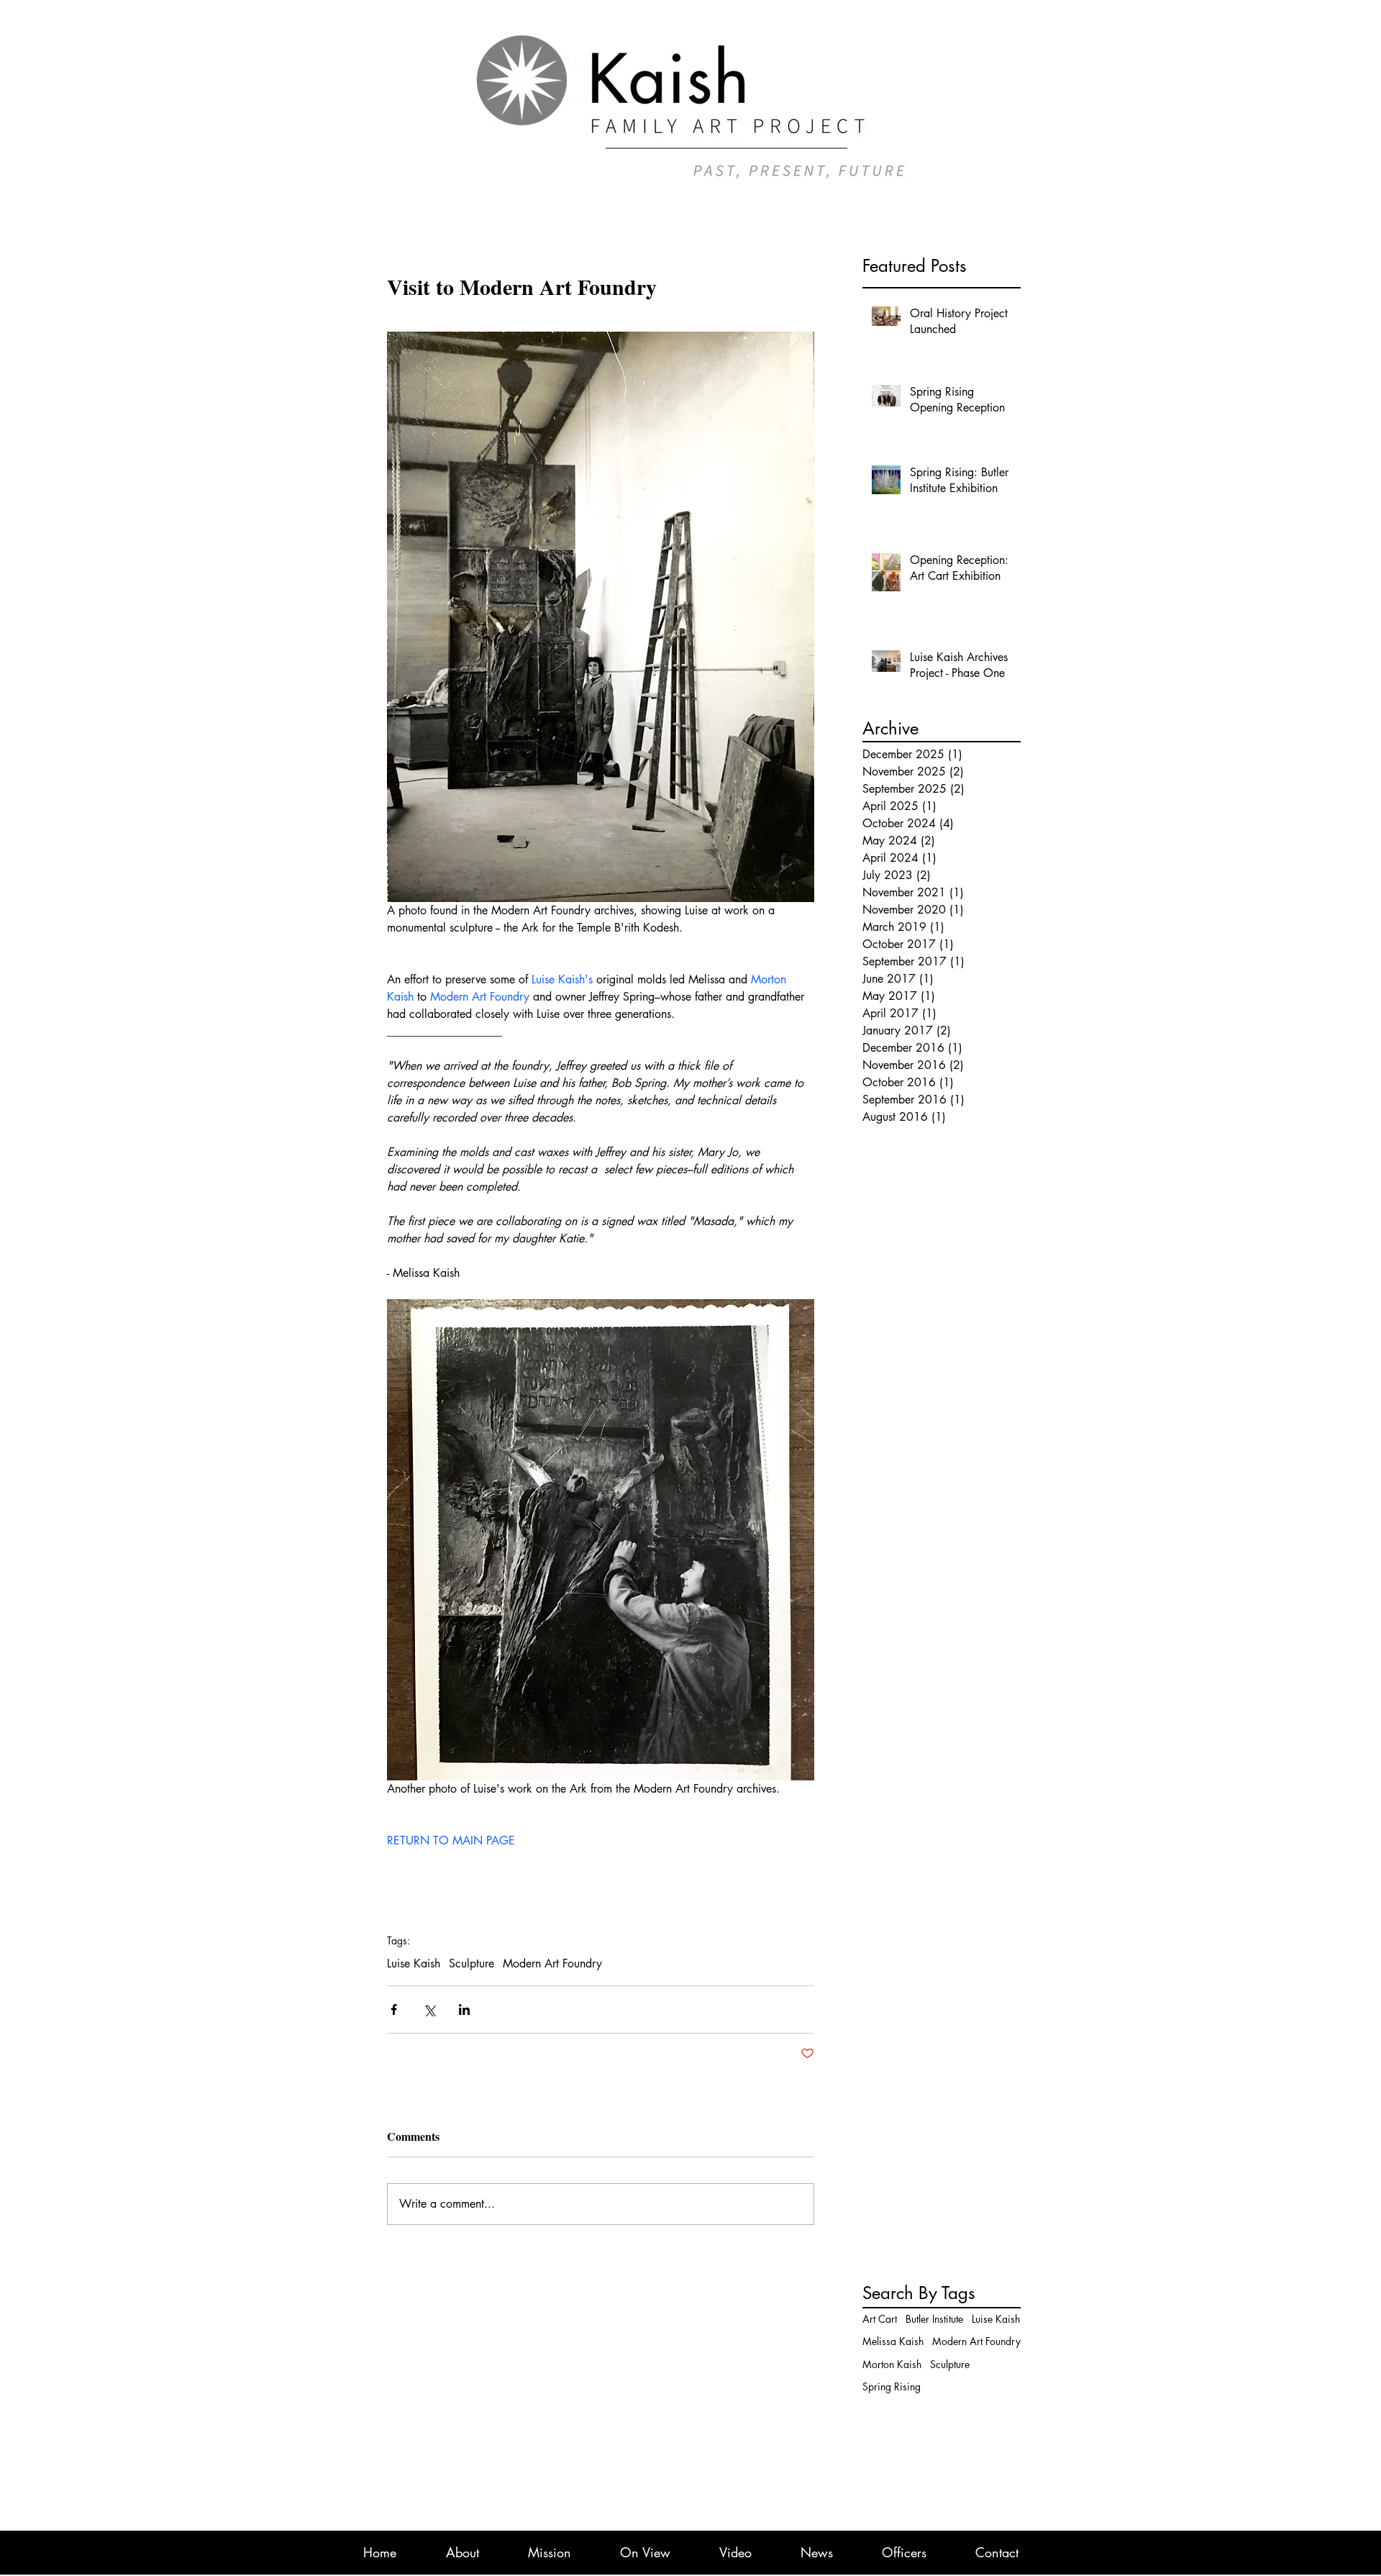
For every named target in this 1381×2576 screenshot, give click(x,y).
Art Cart (880, 2319)
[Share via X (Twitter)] (429, 2010)
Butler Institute (934, 2319)
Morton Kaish (892, 2364)
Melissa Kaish (893, 2341)
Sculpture (471, 1964)
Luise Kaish (414, 1964)
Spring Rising (892, 2386)
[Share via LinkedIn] (464, 2010)
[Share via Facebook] (394, 2010)
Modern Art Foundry (552, 1964)
